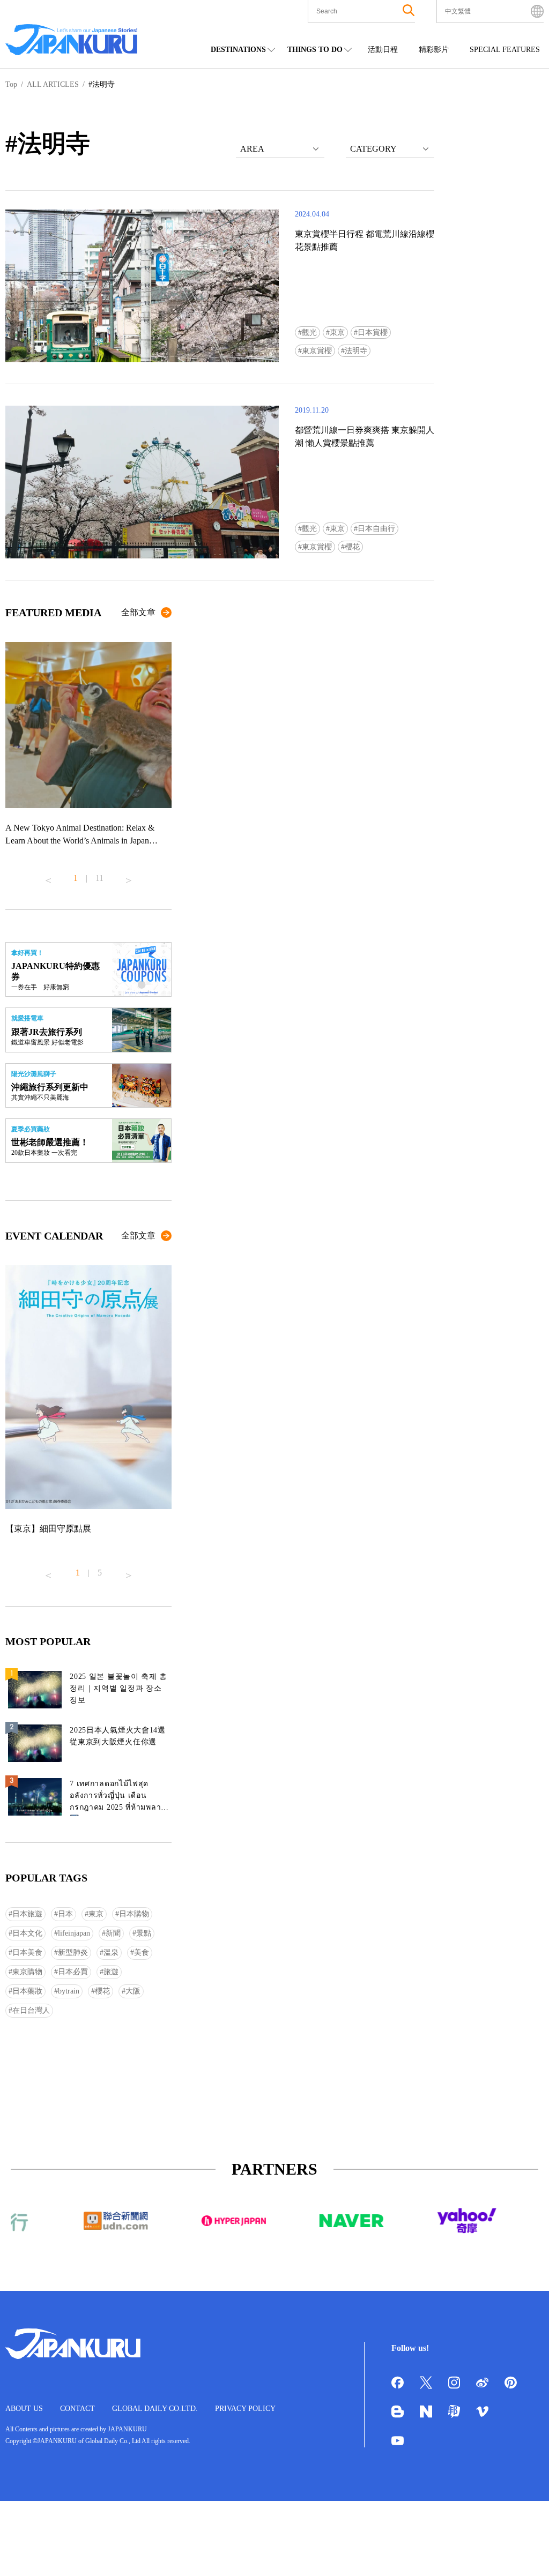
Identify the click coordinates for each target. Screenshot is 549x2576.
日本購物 (134, 1914)
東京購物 (27, 1972)
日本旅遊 (27, 1914)
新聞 (113, 1933)
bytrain (69, 1991)
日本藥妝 (27, 1991)
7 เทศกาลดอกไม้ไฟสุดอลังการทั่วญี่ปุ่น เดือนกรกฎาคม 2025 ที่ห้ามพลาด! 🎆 (119, 1798)
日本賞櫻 (373, 333)
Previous (48, 876)
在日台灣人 (31, 2010)
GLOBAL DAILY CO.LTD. (155, 2409)
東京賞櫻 (317, 351)
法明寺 (356, 351)
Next (129, 876)
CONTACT (77, 2409)
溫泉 (111, 1952)
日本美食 (27, 1952)
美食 (142, 1952)
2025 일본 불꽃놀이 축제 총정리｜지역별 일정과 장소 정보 (118, 1688)
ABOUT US (24, 2409)
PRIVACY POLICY (245, 2409)
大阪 (133, 1991)
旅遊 (111, 1972)
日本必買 (73, 1972)
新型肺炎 (73, 1952)
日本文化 (27, 1933)
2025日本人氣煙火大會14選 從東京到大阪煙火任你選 (118, 1736)
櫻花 (352, 547)
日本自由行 (376, 529)
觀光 (309, 333)
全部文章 (138, 612)
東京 (337, 333)
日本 (65, 1914)
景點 (144, 1933)
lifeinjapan (74, 1933)
